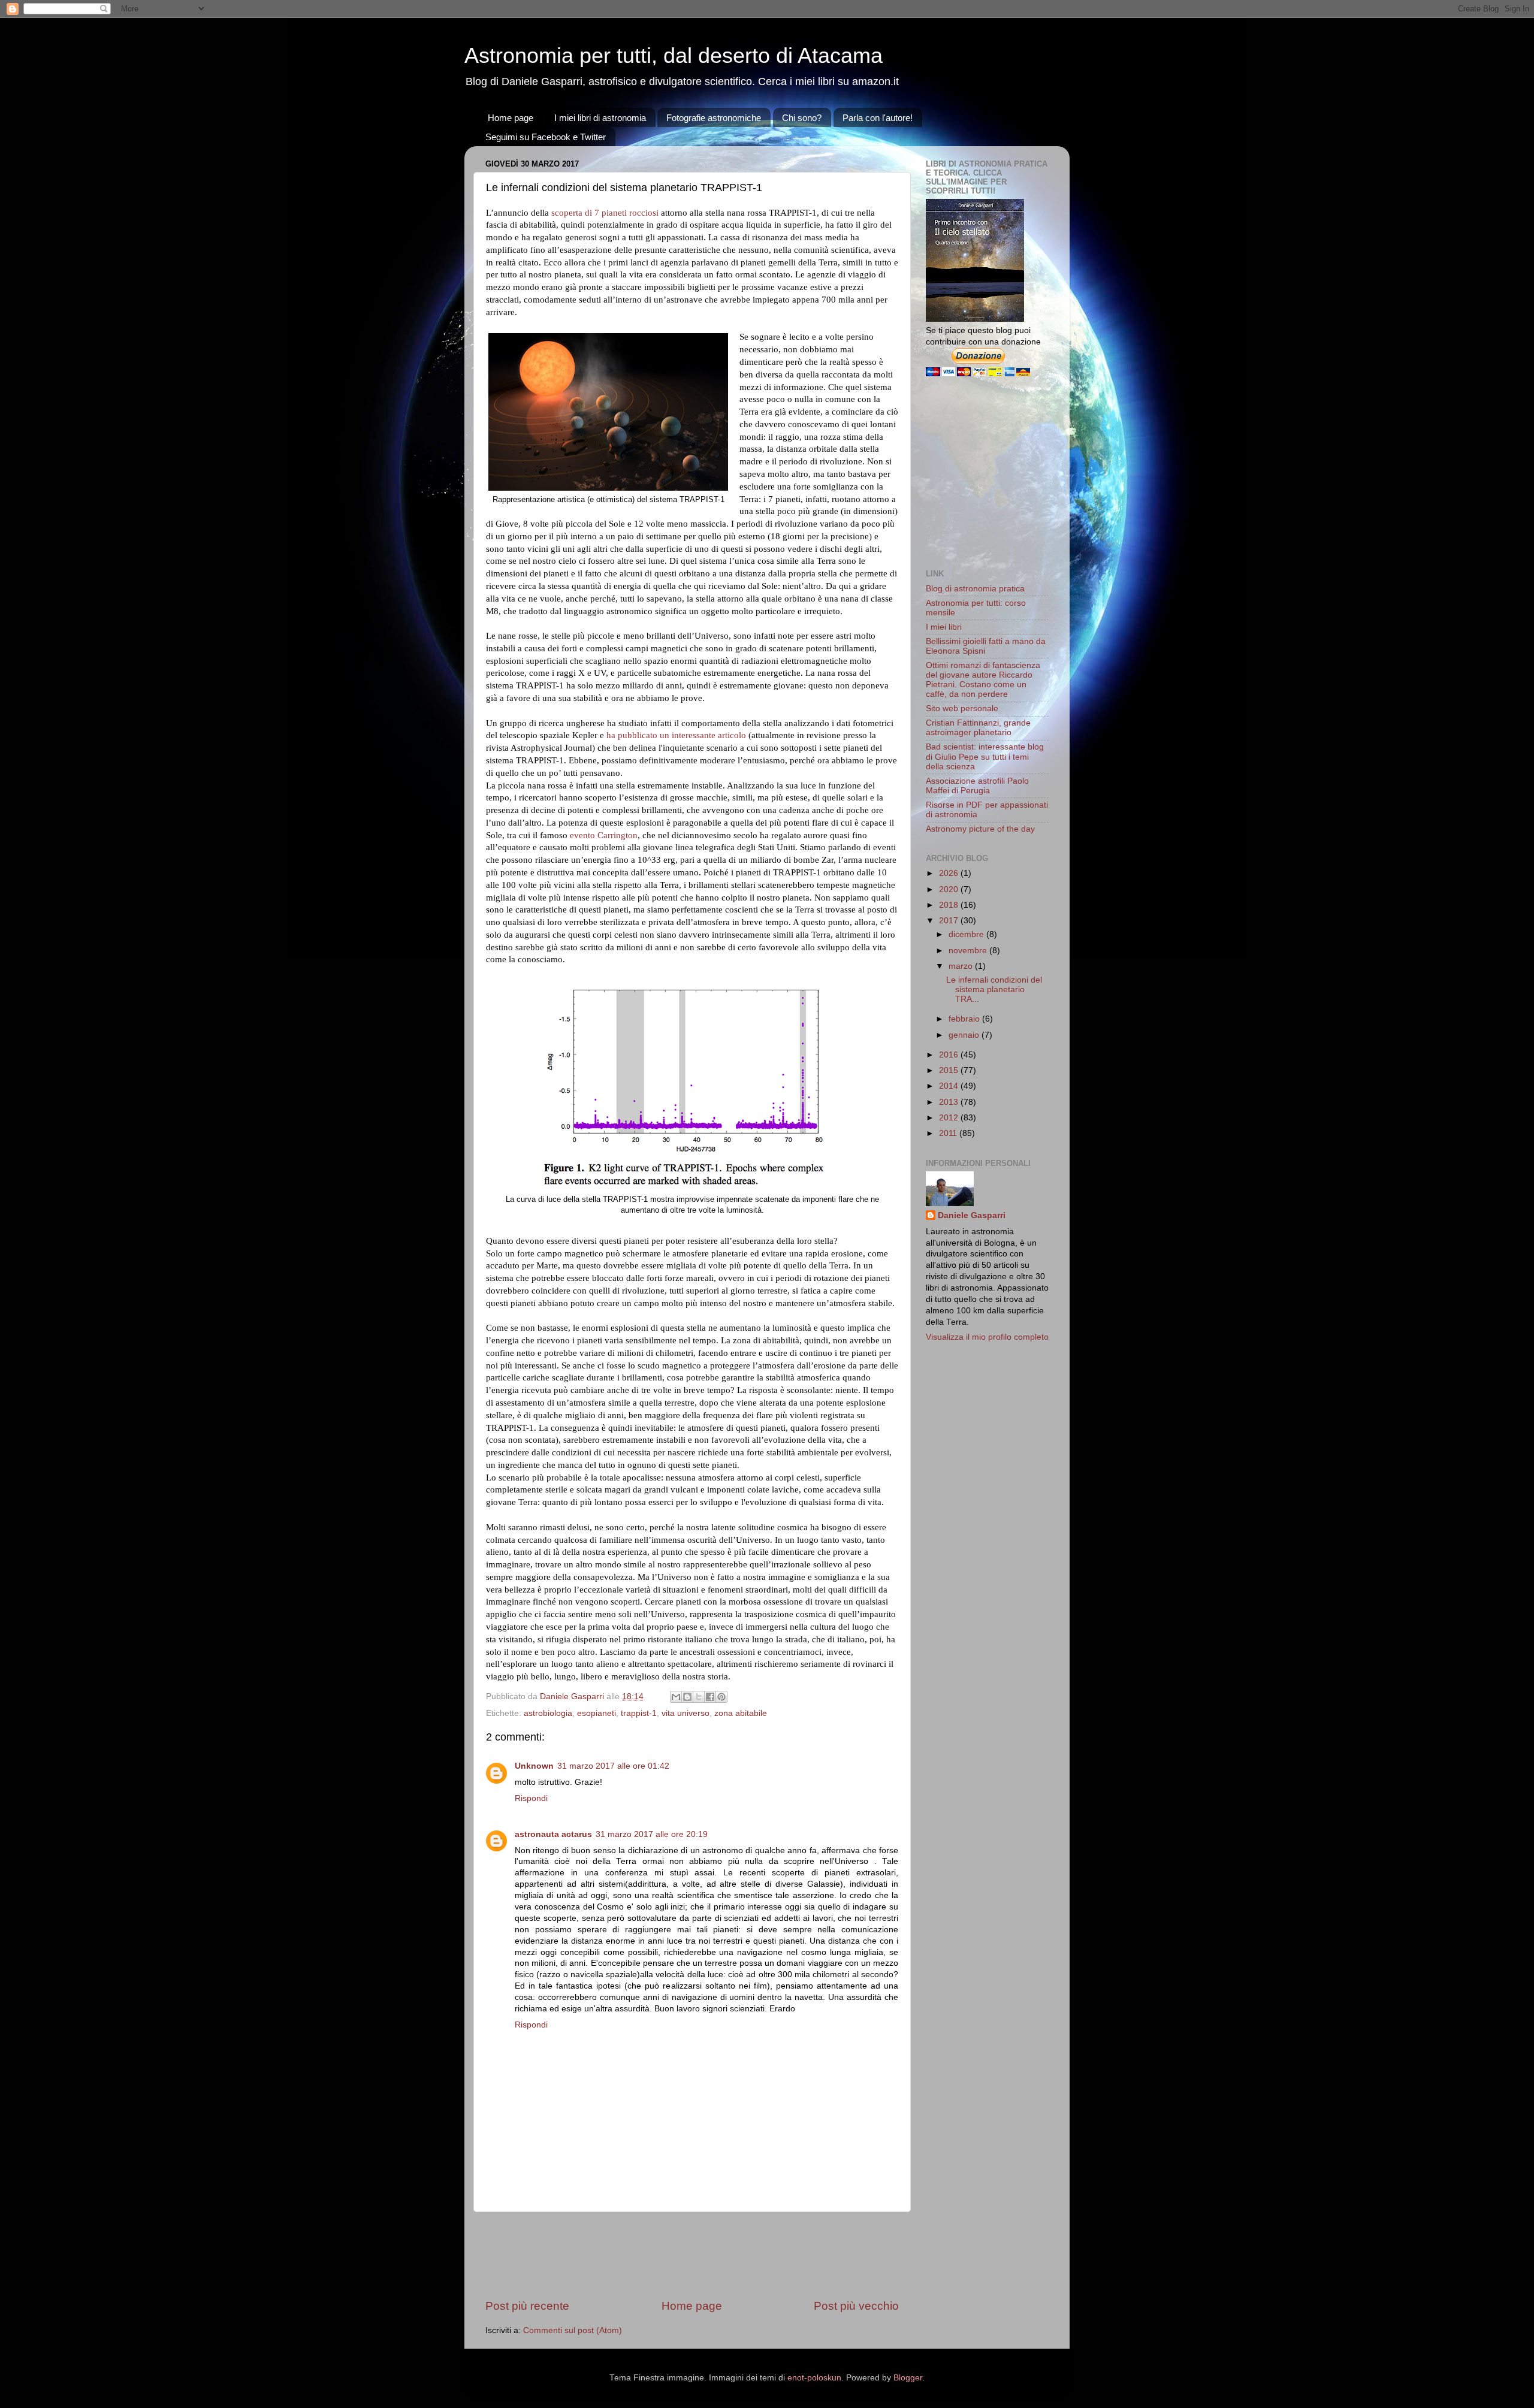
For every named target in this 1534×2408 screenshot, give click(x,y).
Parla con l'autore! (878, 118)
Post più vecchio (856, 2306)
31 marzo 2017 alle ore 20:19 (652, 1834)
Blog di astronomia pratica (975, 589)
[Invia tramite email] (676, 1697)
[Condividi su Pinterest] (721, 1697)
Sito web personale (962, 708)
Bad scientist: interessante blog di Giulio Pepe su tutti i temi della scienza (985, 756)
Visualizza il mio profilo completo (987, 1337)
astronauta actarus (553, 1834)
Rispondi (531, 1798)
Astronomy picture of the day (980, 829)
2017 (950, 921)
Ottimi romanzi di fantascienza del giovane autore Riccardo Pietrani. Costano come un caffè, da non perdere (983, 680)
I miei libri (944, 627)
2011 (949, 1133)
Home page (511, 118)
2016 (950, 1055)
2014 (950, 1086)
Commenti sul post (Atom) (573, 2330)
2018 (950, 905)
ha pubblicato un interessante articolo (676, 735)
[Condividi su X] (699, 1697)
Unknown (534, 1766)
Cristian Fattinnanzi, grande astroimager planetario (978, 728)
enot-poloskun (814, 2378)
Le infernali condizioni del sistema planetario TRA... (994, 990)
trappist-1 (639, 1713)
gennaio (965, 1035)
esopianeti (597, 1713)
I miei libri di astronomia (600, 118)
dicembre (967, 934)
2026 (950, 873)
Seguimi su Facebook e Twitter (546, 137)
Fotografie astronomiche (714, 118)
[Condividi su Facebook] (710, 1697)
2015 (950, 1070)
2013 (950, 1102)
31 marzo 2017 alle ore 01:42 (613, 1766)
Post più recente (527, 2306)
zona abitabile (741, 1713)
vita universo (686, 1713)
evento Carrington (604, 835)
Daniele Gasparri (972, 1215)
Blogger (908, 2378)
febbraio (965, 1019)
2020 (950, 889)
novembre (969, 951)
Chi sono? (802, 118)
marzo (962, 966)
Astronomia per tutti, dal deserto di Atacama (674, 55)
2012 (950, 1118)
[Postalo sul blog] (687, 1697)
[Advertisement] (703, 2255)
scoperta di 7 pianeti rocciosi (605, 213)
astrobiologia (548, 1713)
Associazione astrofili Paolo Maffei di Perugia (977, 786)
